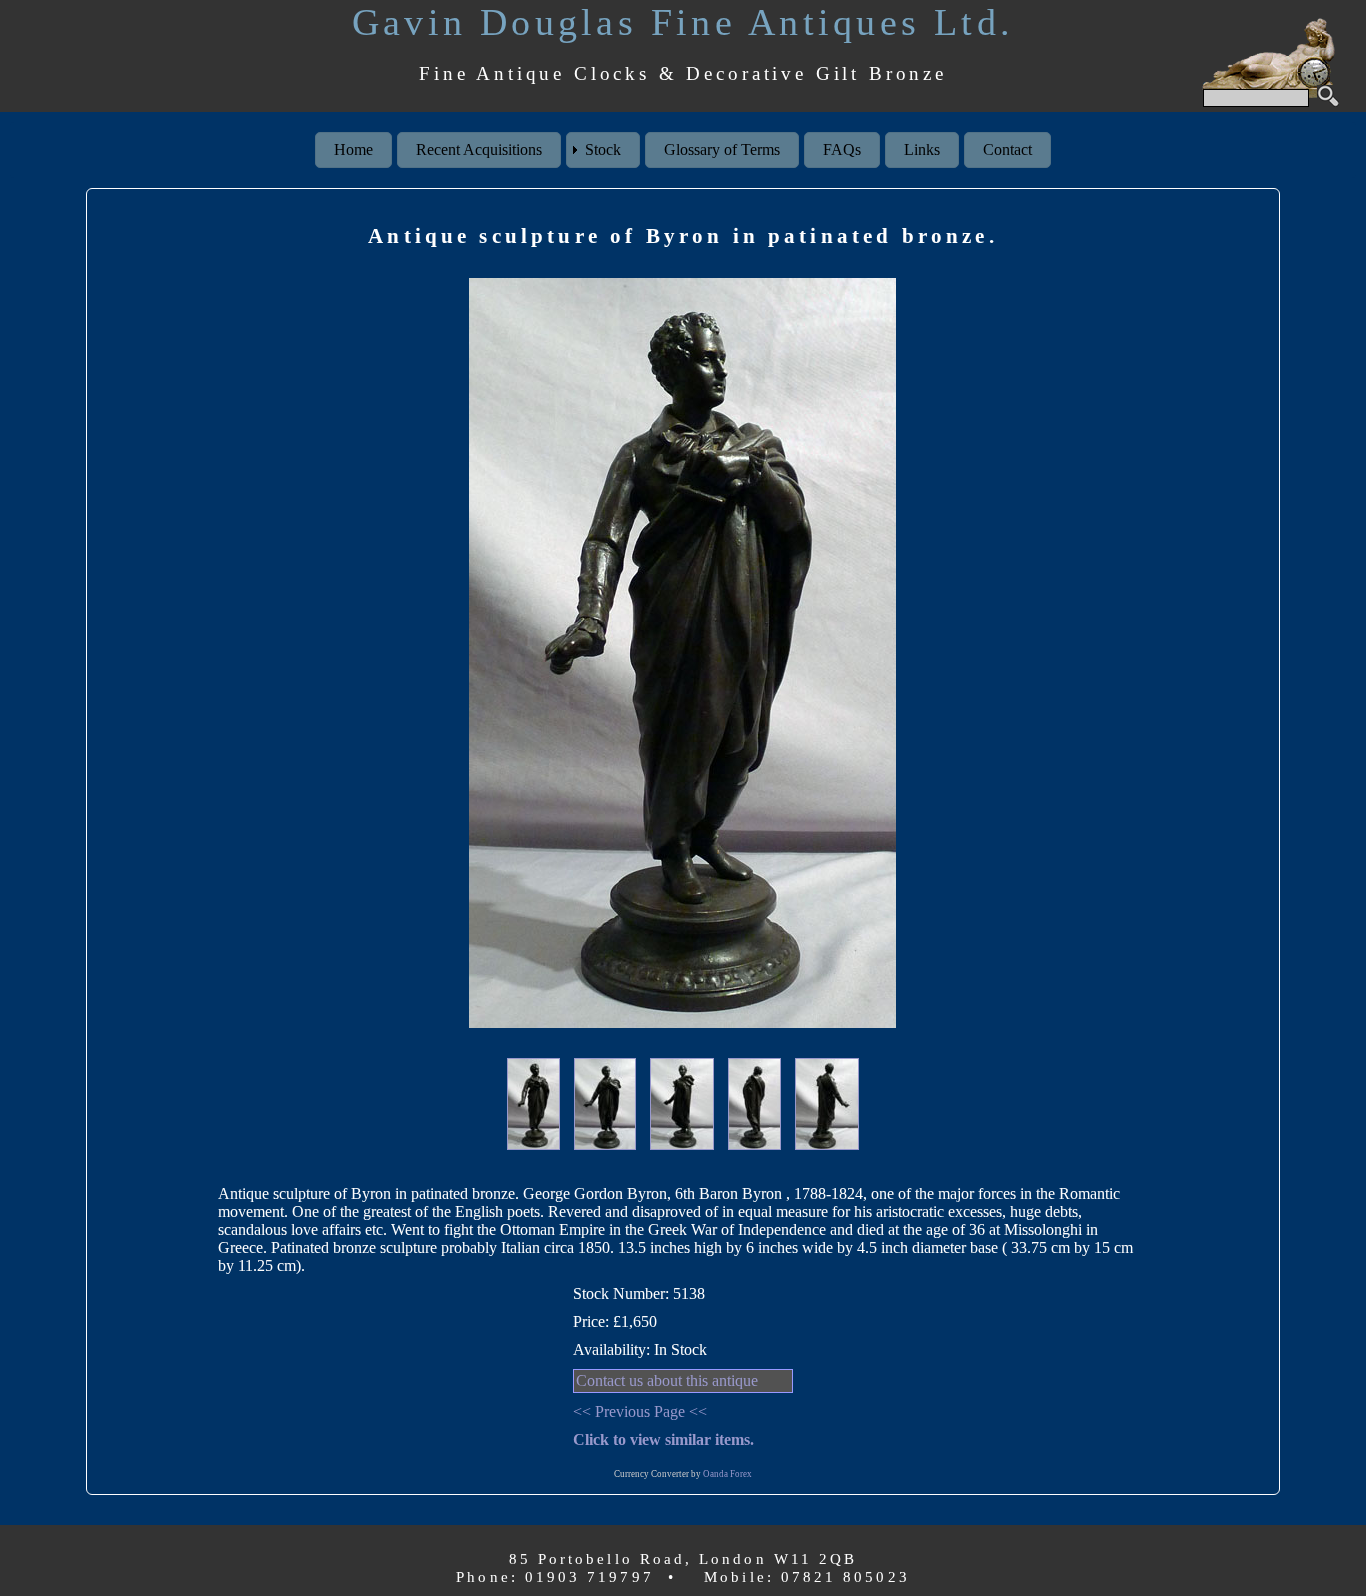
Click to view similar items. (663, 1439)
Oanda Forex (727, 1474)
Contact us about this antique (667, 1380)
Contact (1007, 149)
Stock (603, 149)
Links (922, 149)
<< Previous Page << (640, 1411)
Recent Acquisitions (479, 149)
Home (353, 149)
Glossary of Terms (722, 149)
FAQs (842, 149)
